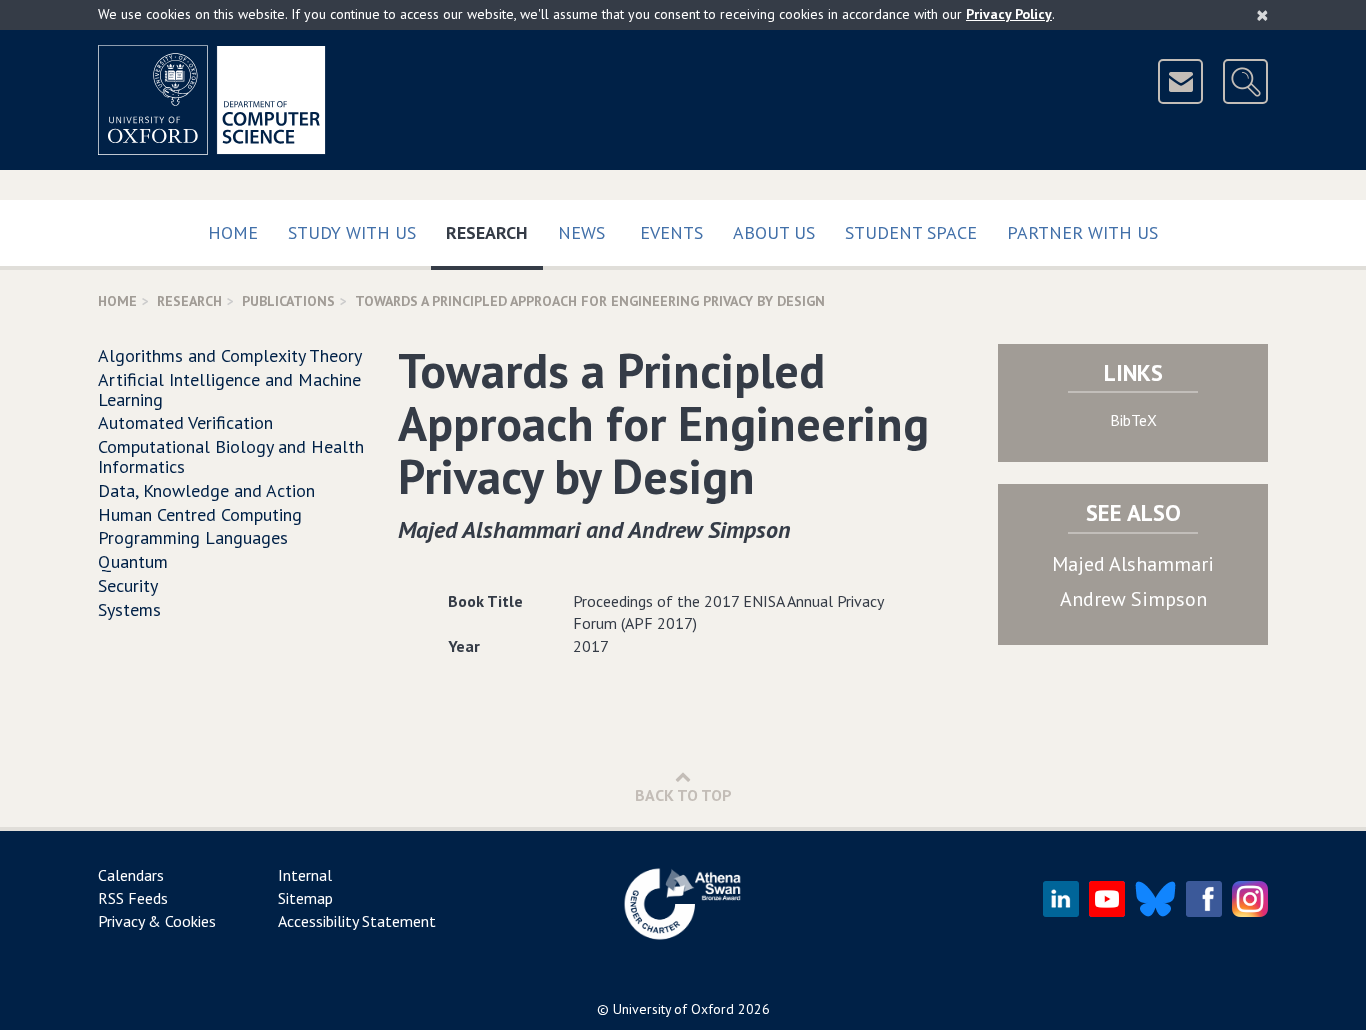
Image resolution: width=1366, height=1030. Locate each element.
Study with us (352, 232)
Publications (288, 301)
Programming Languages (193, 537)
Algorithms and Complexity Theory (230, 355)
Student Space (911, 232)
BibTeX (1133, 420)
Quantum (133, 561)
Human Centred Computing (200, 514)
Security (128, 585)
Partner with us (1082, 232)
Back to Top (683, 795)
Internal (305, 875)
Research (494, 232)
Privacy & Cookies (157, 921)
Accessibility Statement (357, 921)
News (581, 232)
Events (671, 232)
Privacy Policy (1009, 14)
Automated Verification (185, 422)
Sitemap (305, 898)
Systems (129, 609)
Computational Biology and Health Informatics (231, 456)
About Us (774, 232)
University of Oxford (673, 1009)
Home (233, 232)
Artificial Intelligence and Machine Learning (229, 389)
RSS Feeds (133, 898)
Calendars (131, 875)
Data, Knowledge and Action (206, 490)
